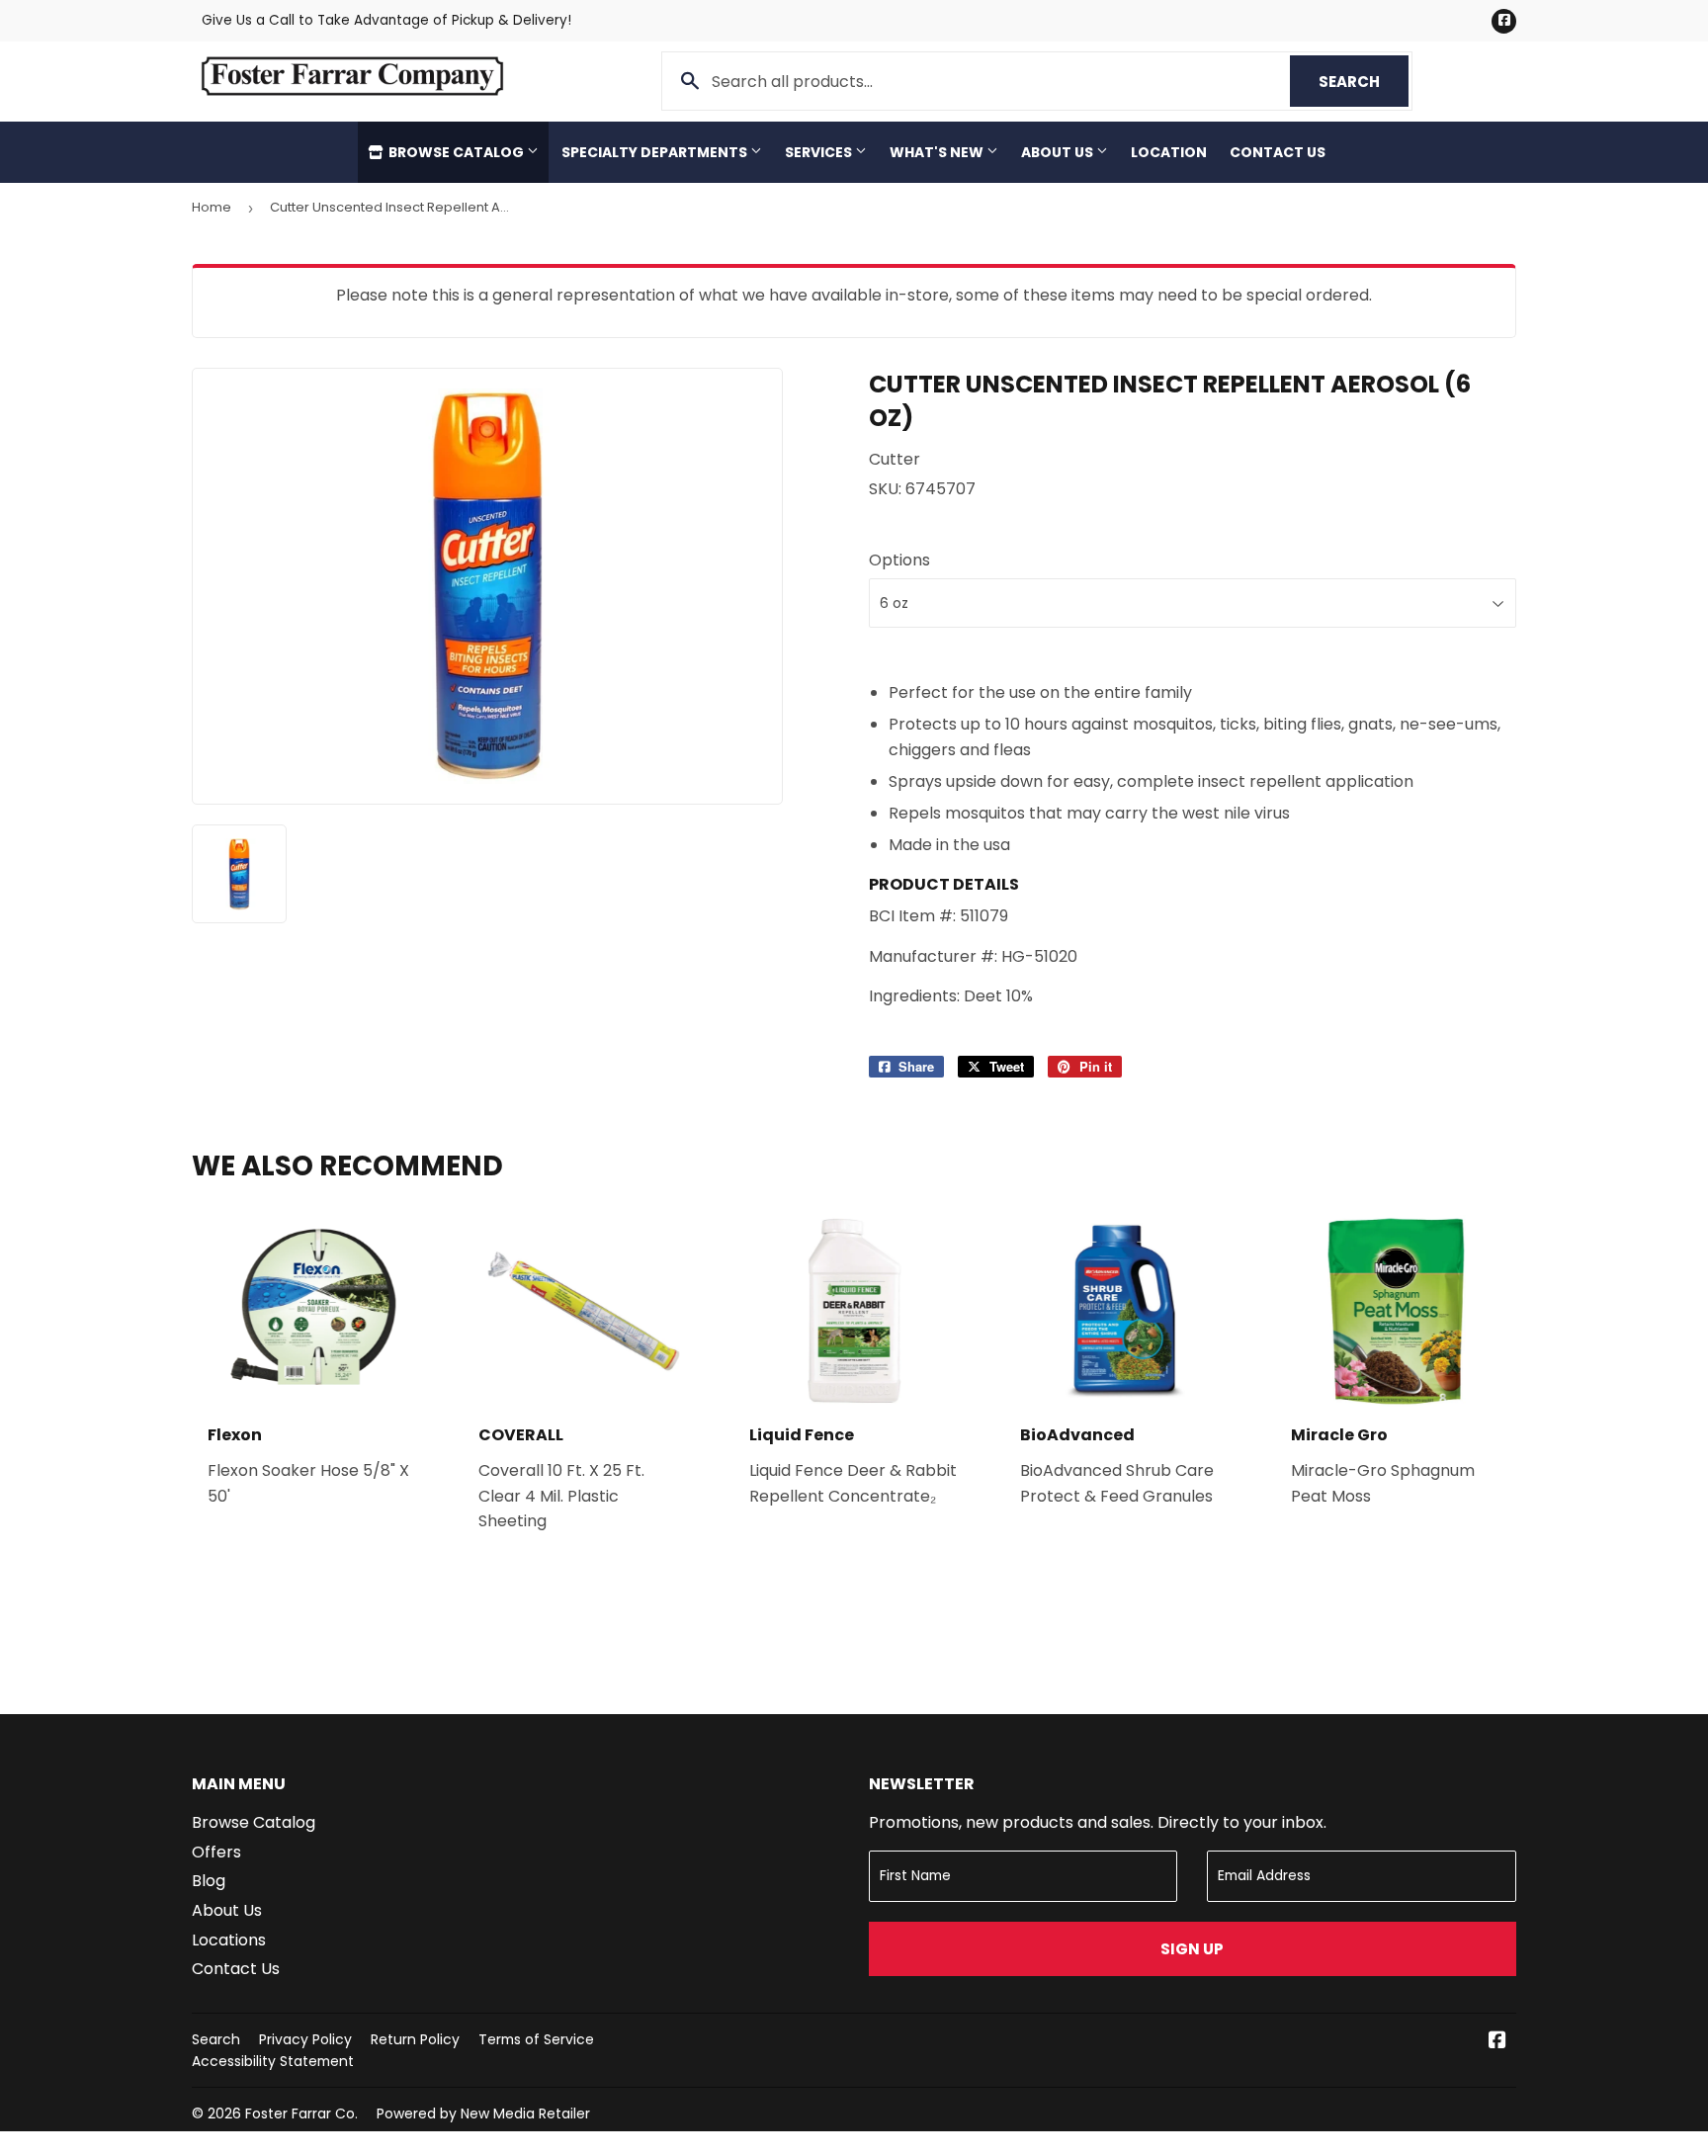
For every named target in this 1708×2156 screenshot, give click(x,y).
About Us (1059, 152)
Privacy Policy (305, 2039)
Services (820, 152)
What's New (938, 152)
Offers (216, 1852)
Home (212, 207)
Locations (229, 1940)
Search (1364, 82)
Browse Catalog (456, 152)
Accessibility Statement (273, 2061)
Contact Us (1278, 152)
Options (899, 560)
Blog (209, 1881)
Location (1169, 152)
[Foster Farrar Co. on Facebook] (1497, 2042)
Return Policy (415, 2039)
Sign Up (1192, 1949)
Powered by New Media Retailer (483, 2113)
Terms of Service (536, 2039)
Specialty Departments (656, 152)
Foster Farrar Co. (301, 2113)
